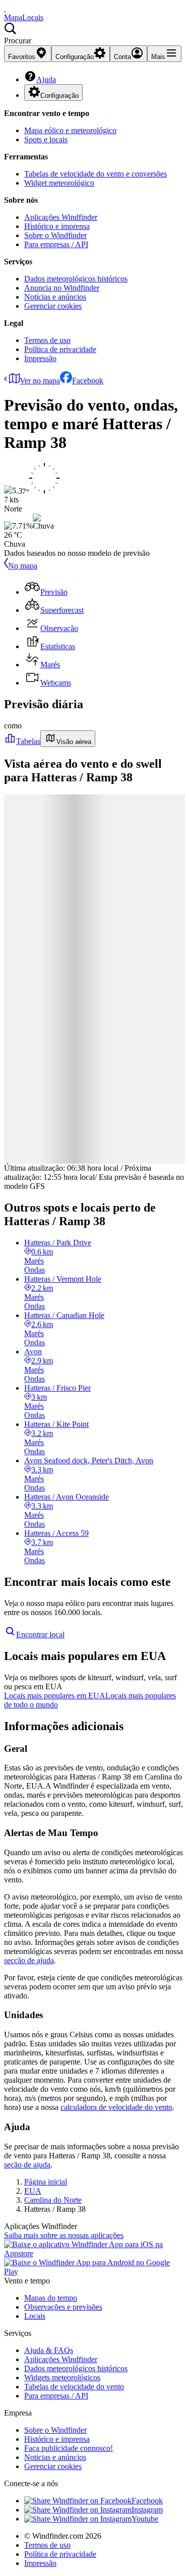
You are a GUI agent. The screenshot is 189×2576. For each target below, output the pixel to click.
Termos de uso (47, 340)
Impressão (40, 358)
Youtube (145, 2519)
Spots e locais (46, 139)
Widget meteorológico (59, 183)
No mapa (23, 566)
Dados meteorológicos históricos (76, 279)
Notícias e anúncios (55, 297)
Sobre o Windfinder (55, 235)
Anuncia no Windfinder (62, 288)
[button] (94, 34)
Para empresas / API (56, 244)
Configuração (59, 96)
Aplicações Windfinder (61, 217)
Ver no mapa (40, 381)
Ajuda (46, 79)
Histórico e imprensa (57, 226)
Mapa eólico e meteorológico (70, 130)
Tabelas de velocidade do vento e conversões (96, 174)
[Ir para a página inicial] (5, 8)
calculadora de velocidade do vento (116, 2107)
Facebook (88, 381)
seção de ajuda (27, 2165)
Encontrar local (40, 1635)
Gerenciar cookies (53, 306)
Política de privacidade (60, 349)
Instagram (147, 2510)
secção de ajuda (29, 1960)
